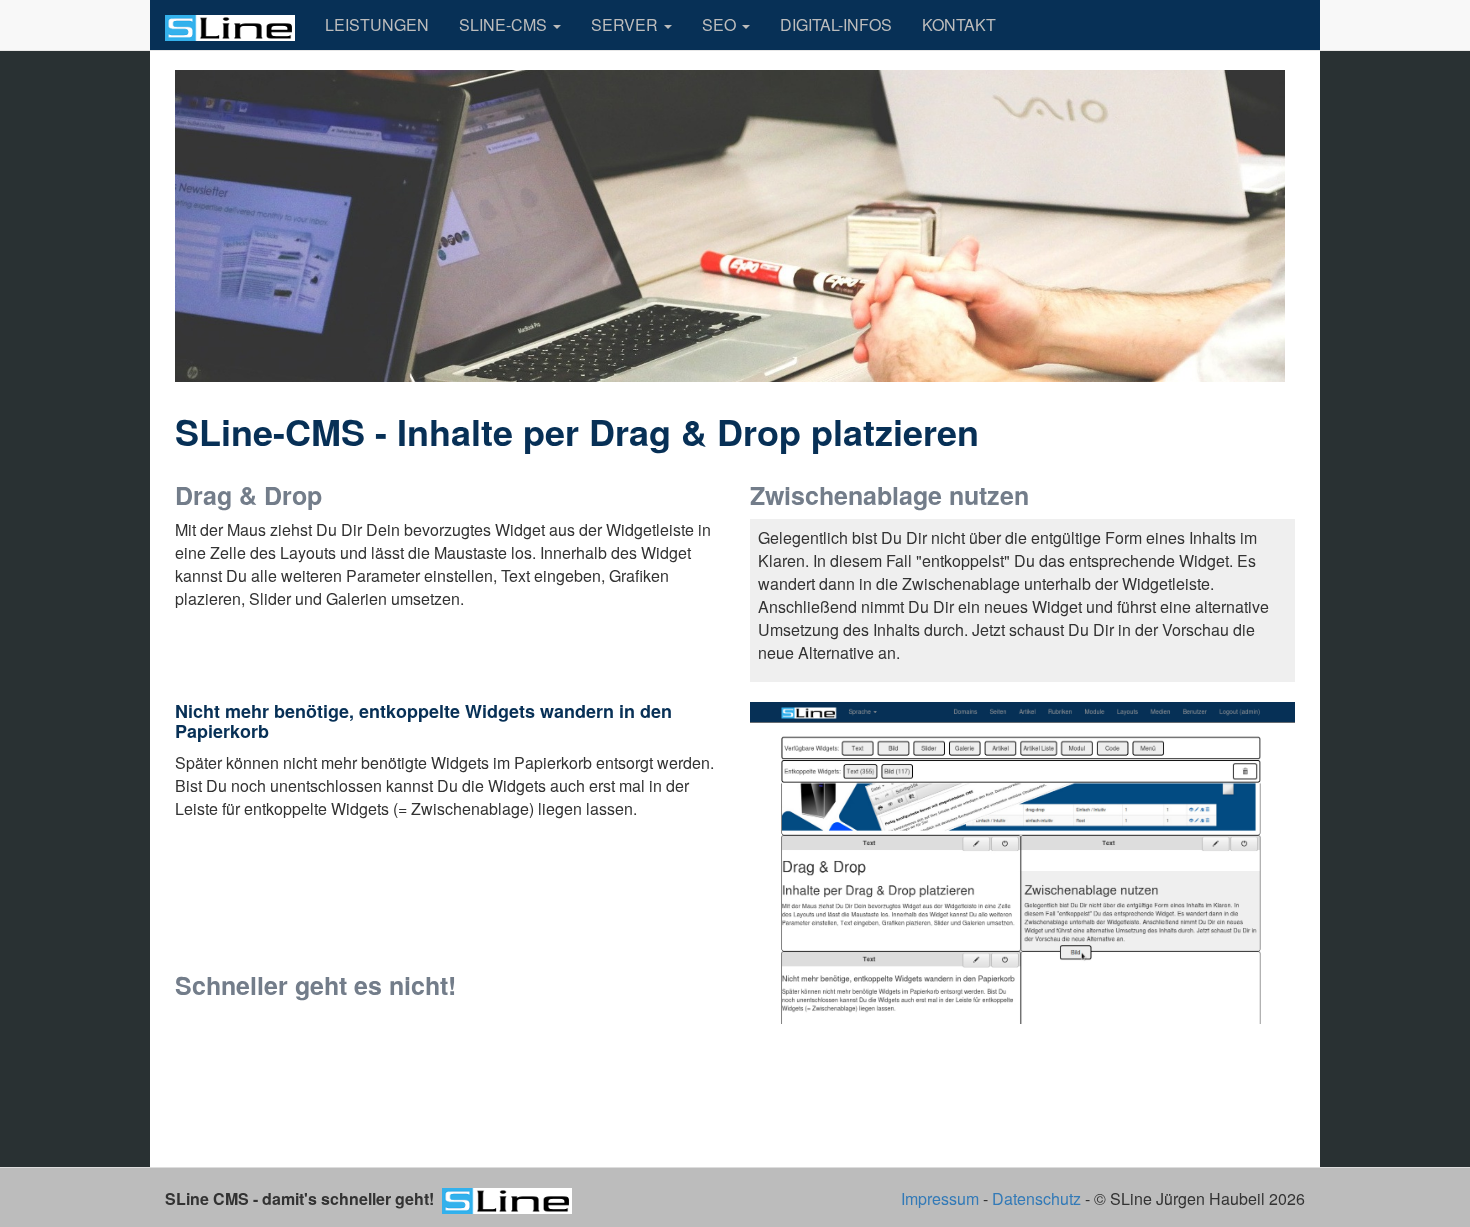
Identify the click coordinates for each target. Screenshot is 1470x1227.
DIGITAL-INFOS (836, 24)
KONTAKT (959, 24)
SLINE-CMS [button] (505, 24)
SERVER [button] (626, 24)
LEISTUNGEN (377, 24)
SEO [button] (721, 24)
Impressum (940, 1198)
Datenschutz (1036, 1198)
